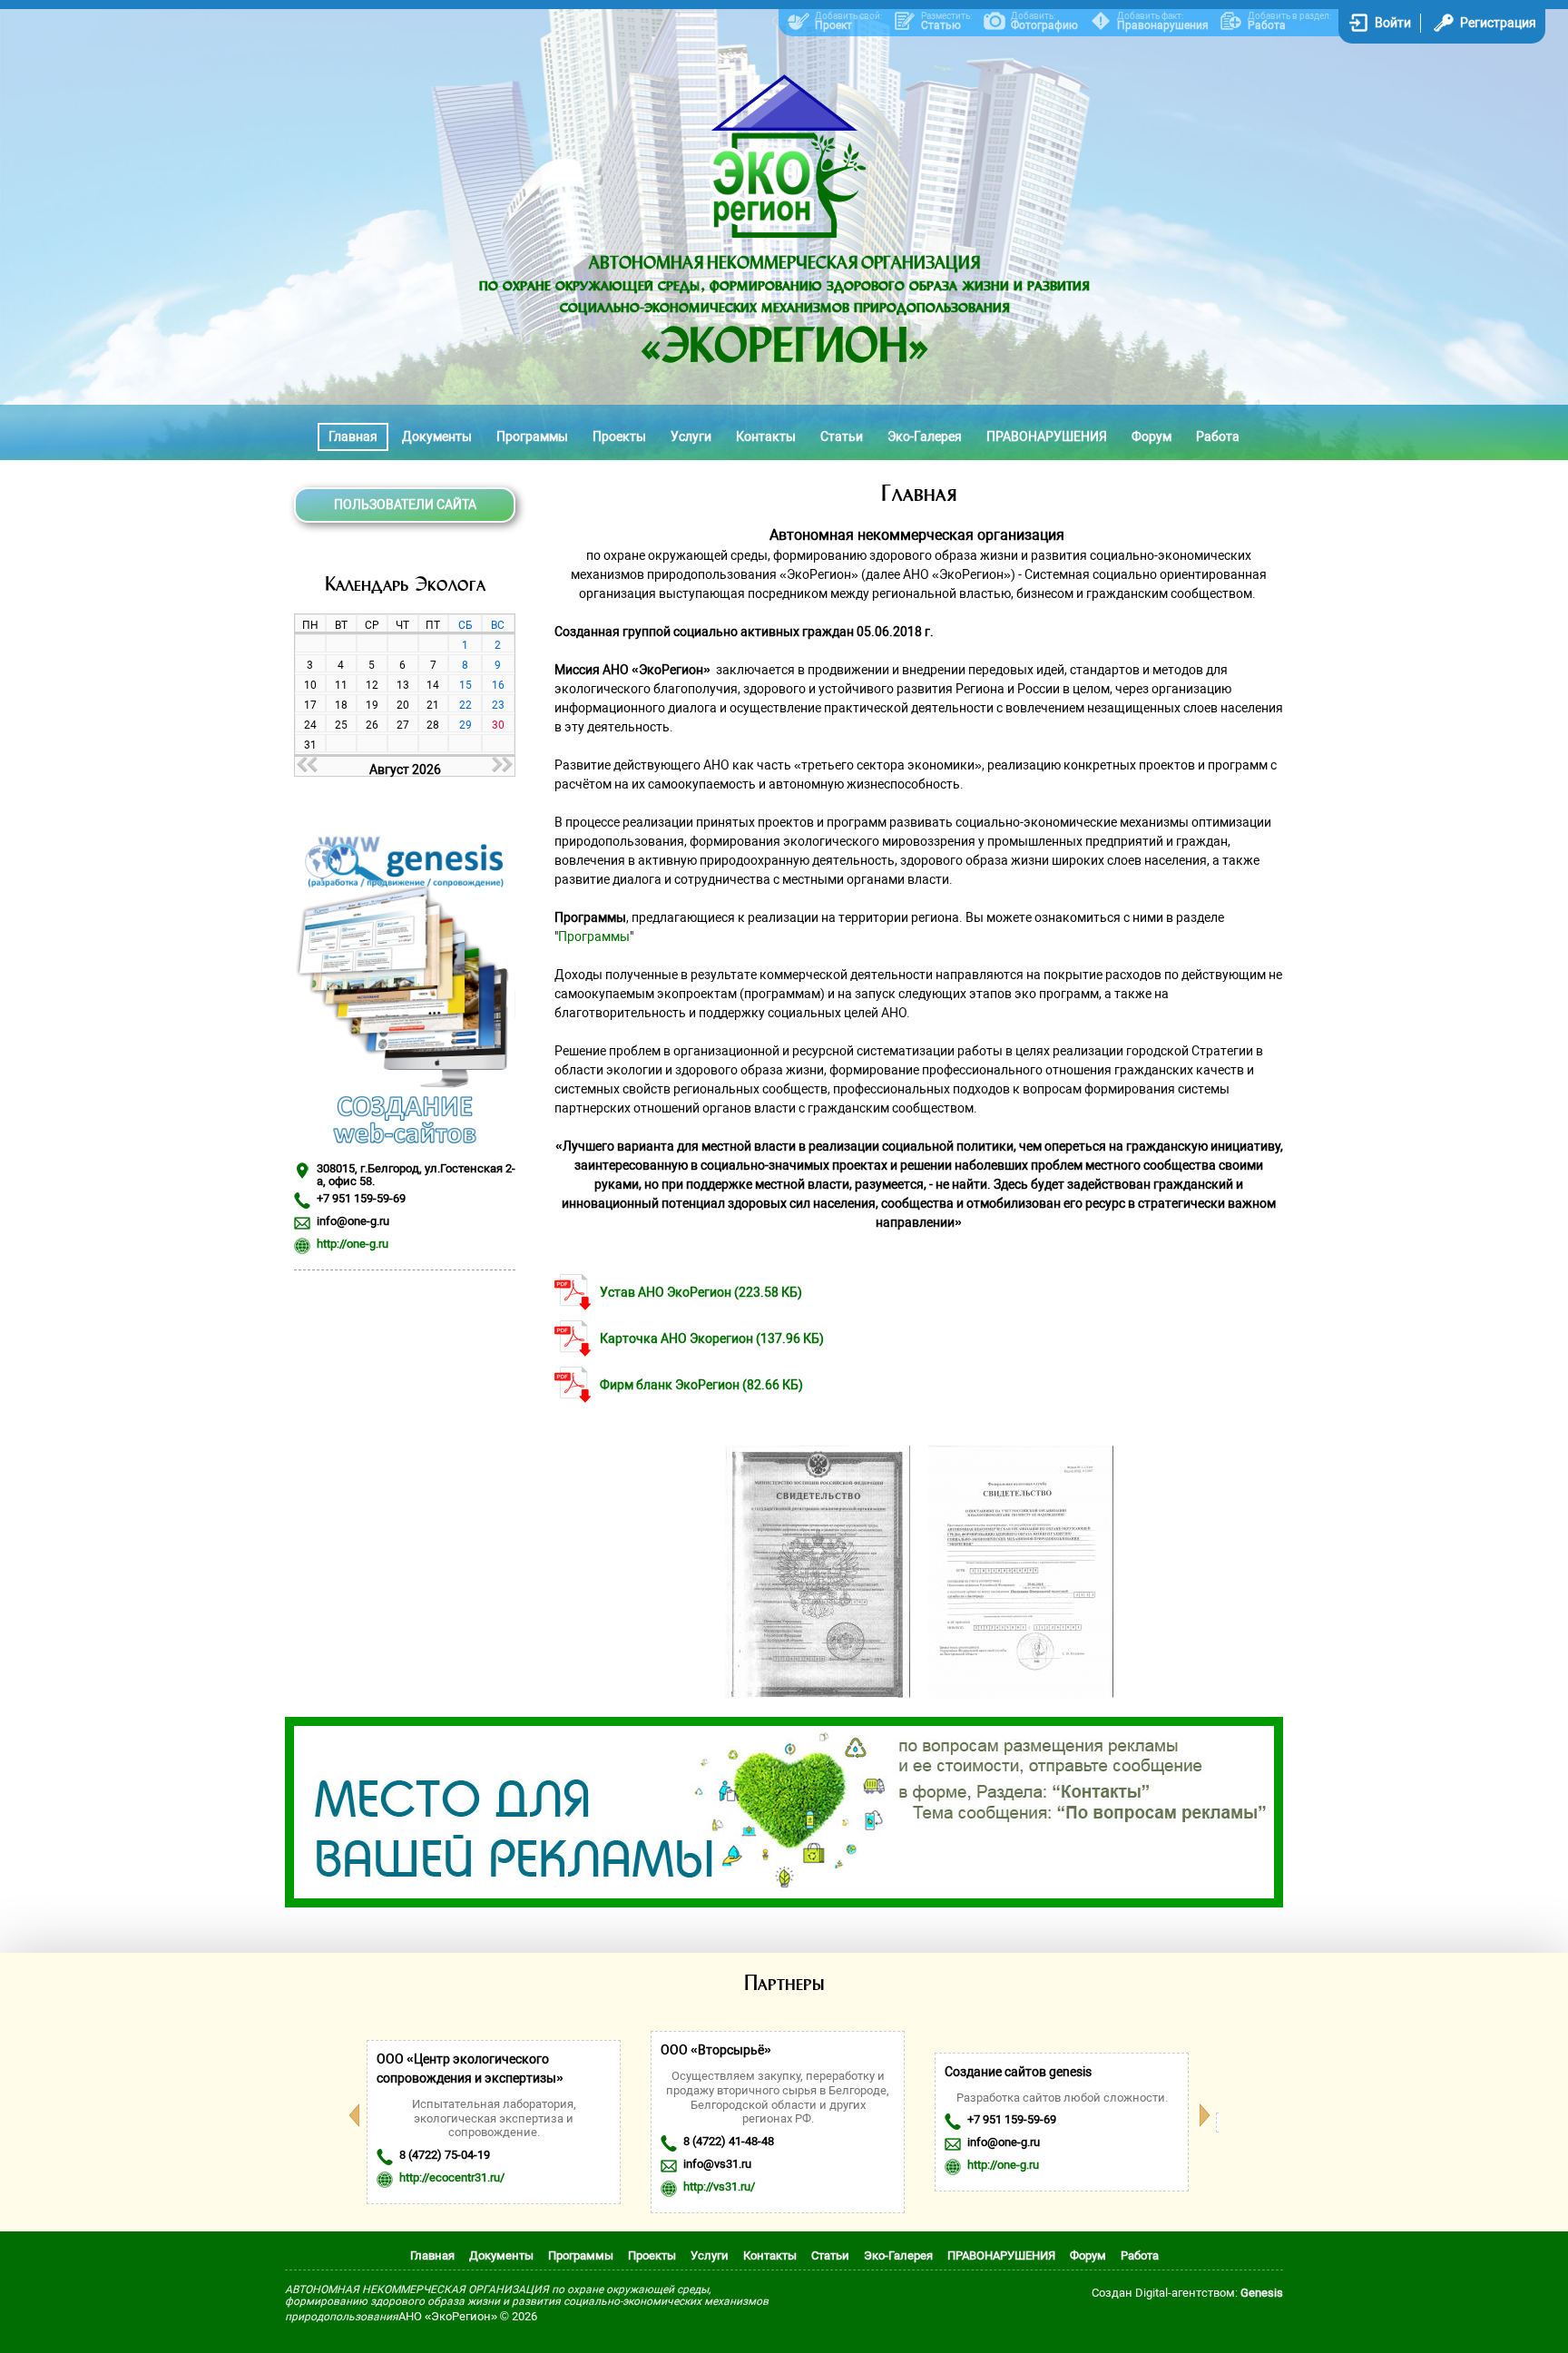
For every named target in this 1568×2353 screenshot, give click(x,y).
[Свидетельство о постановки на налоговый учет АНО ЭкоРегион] (1021, 1694)
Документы (437, 436)
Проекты (619, 436)
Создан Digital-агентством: (1187, 2293)
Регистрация (1498, 23)
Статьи (842, 436)
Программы (532, 436)
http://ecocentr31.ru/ (452, 2177)
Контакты (766, 436)
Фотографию (1044, 25)
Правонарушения (1163, 25)
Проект (833, 25)
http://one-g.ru (353, 1244)
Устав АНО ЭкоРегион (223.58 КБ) (701, 1292)
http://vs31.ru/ (719, 2186)
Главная (353, 436)
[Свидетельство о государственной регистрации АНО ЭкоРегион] (818, 1694)
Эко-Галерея (925, 436)
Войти (1393, 23)
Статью (941, 25)
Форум (1151, 436)
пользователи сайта (405, 505)
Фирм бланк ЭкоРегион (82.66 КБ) (701, 1385)
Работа (1267, 25)
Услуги (691, 436)
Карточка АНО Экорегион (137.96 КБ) (712, 1338)
